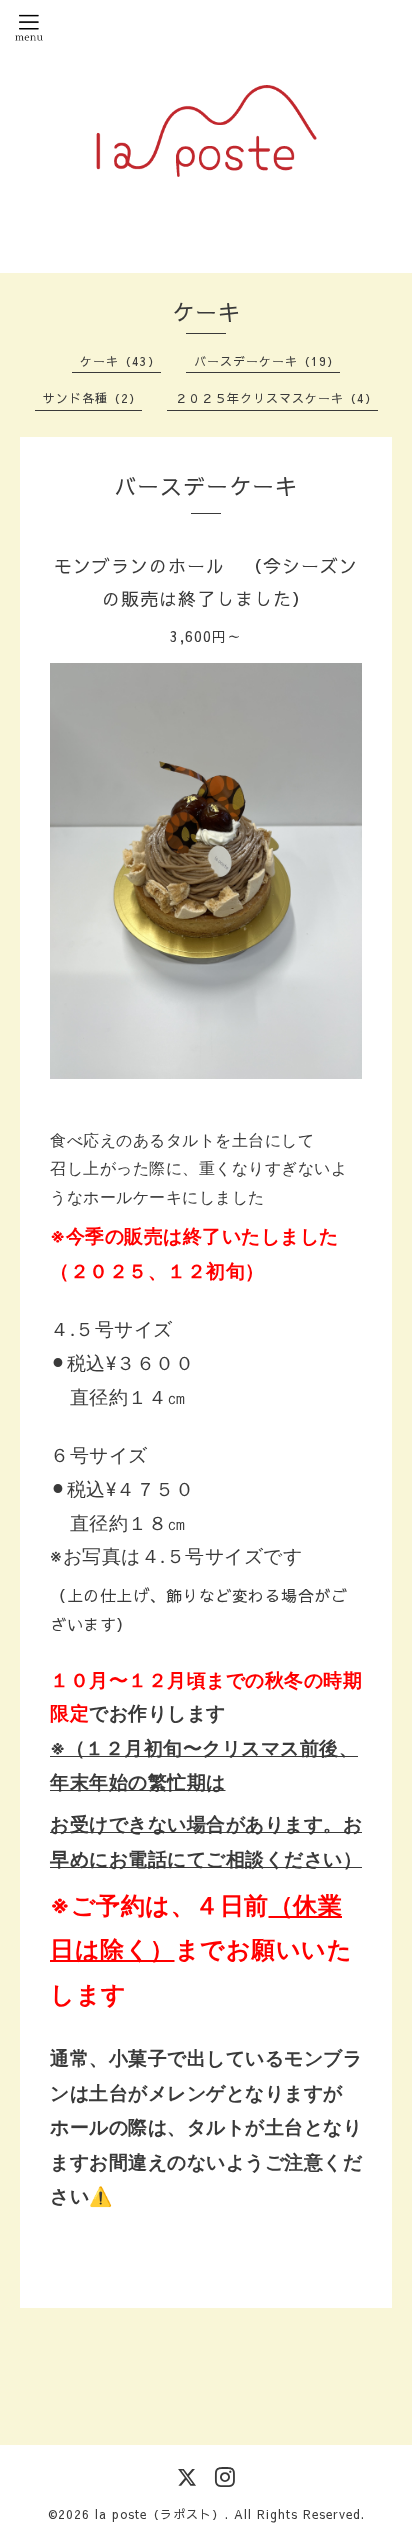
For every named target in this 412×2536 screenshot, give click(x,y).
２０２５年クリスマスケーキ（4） (276, 398)
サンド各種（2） (92, 398)
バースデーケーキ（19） (267, 361)
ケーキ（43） (120, 361)
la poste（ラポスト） (160, 2514)
